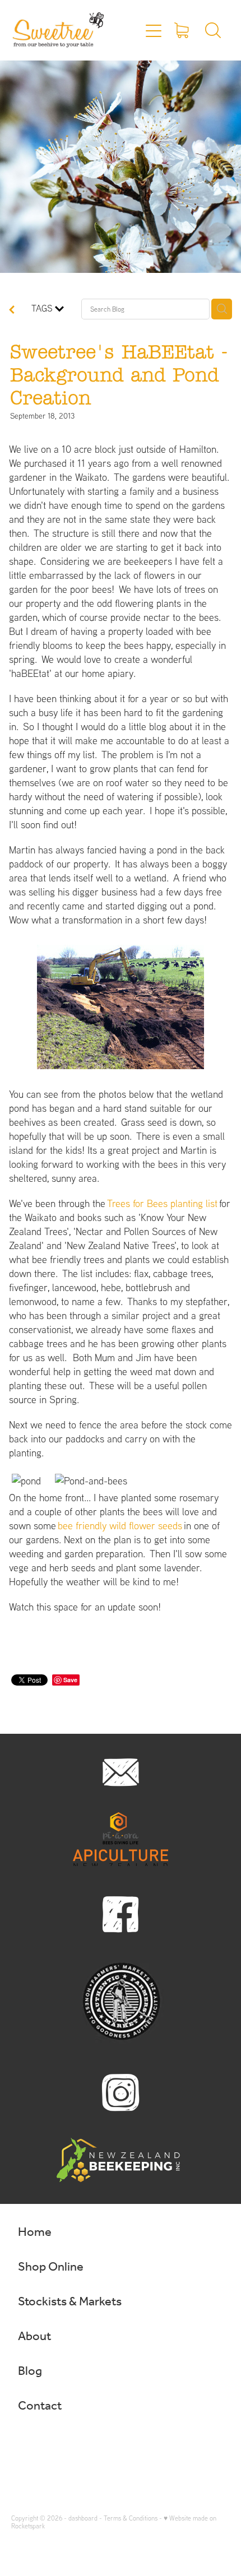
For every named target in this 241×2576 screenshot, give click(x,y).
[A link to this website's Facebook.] (25, 2444)
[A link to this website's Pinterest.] (68, 2444)
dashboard (83, 2518)
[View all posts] (12, 310)
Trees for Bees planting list (162, 1203)
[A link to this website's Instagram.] (47, 2444)
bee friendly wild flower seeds (120, 1526)
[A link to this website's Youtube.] (90, 2444)
